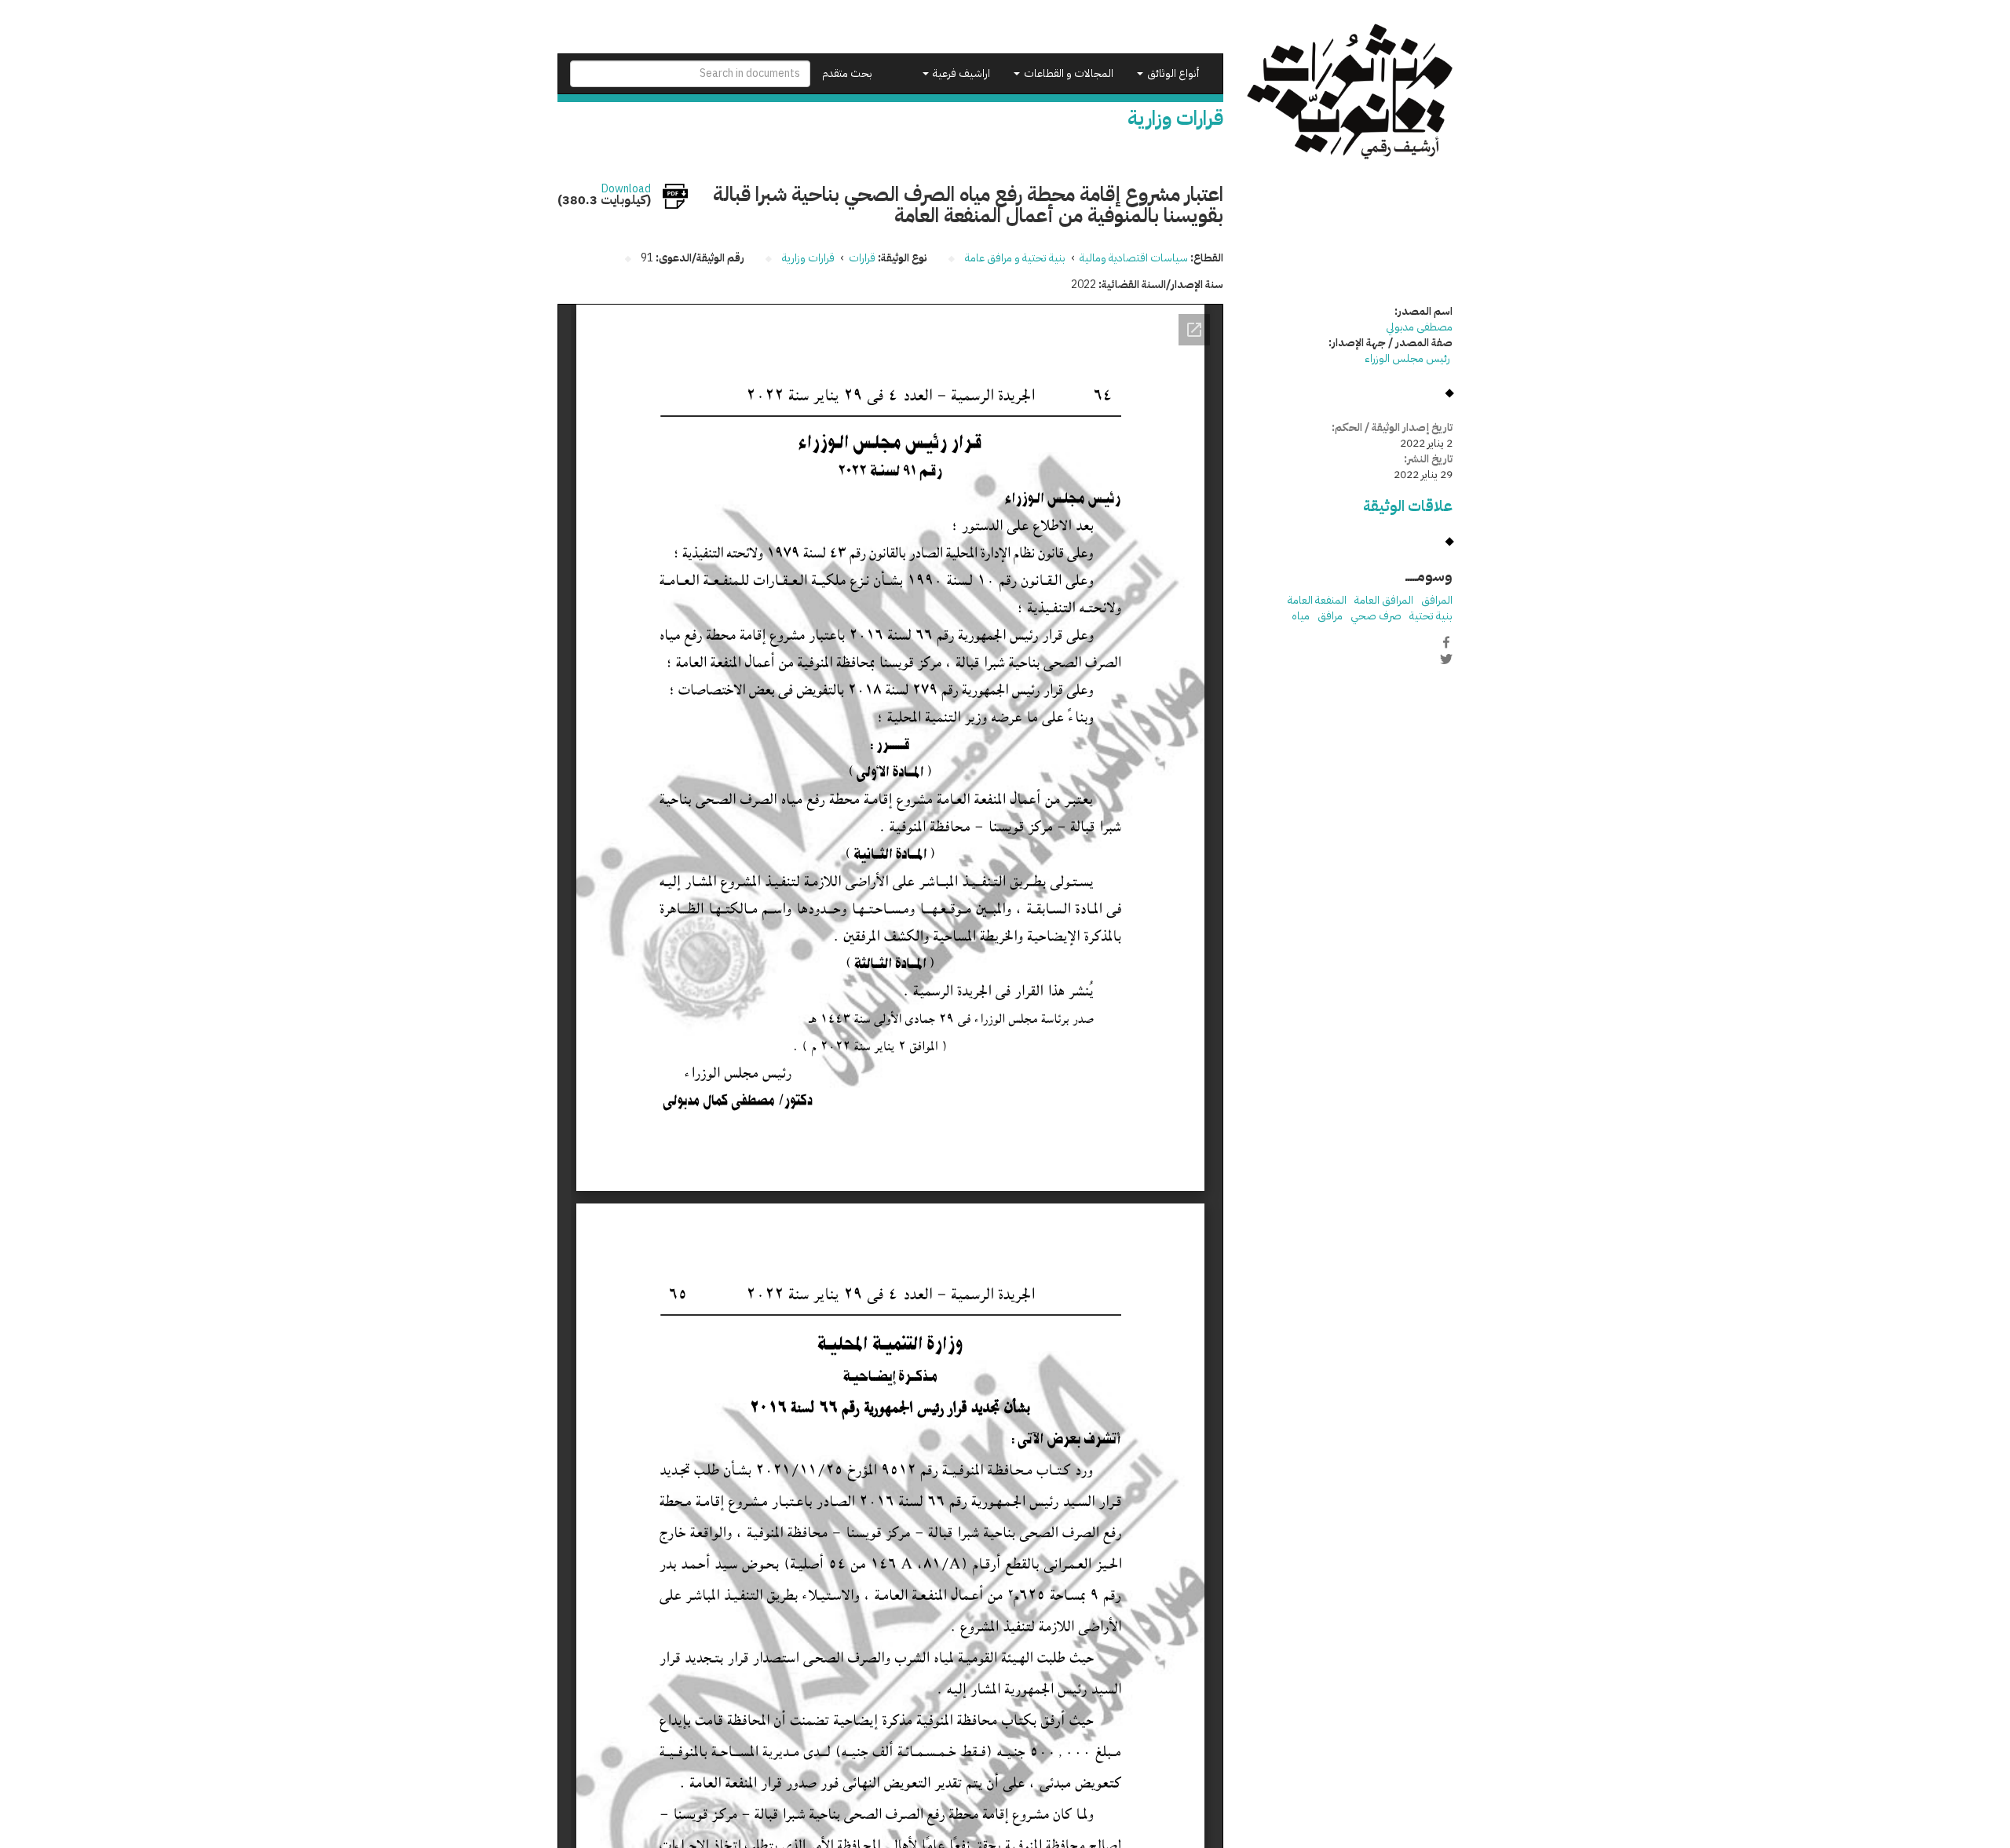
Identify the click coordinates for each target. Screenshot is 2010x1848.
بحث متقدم (847, 73)
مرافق (1330, 616)
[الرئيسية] (1350, 91)
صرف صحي (1376, 616)
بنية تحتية (1431, 616)
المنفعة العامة (1317, 600)
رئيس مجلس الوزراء (1409, 358)
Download (626, 189)
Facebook (1446, 642)
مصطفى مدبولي (1419, 327)
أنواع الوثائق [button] (1172, 73)
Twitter (1446, 659)
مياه (1301, 616)
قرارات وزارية (808, 258)
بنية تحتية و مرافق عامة (1015, 258)
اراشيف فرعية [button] (960, 73)
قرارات (862, 258)
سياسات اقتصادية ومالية (1134, 258)
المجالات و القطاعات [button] (1067, 73)
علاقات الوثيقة (1408, 506)
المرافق (1437, 600)
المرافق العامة (1384, 600)
